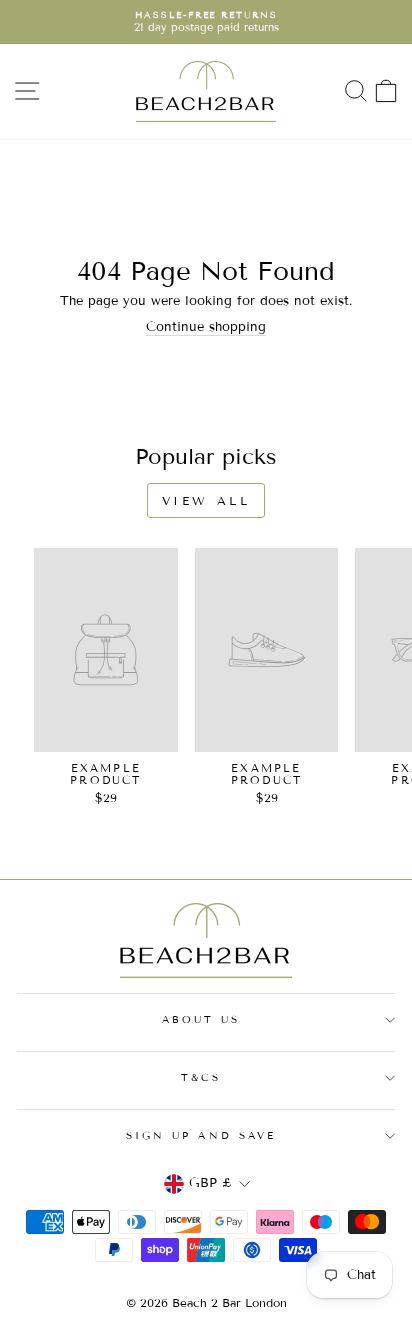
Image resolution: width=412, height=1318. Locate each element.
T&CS (201, 1077)
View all (206, 500)
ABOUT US (201, 1019)
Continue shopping (206, 327)
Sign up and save (201, 1135)
